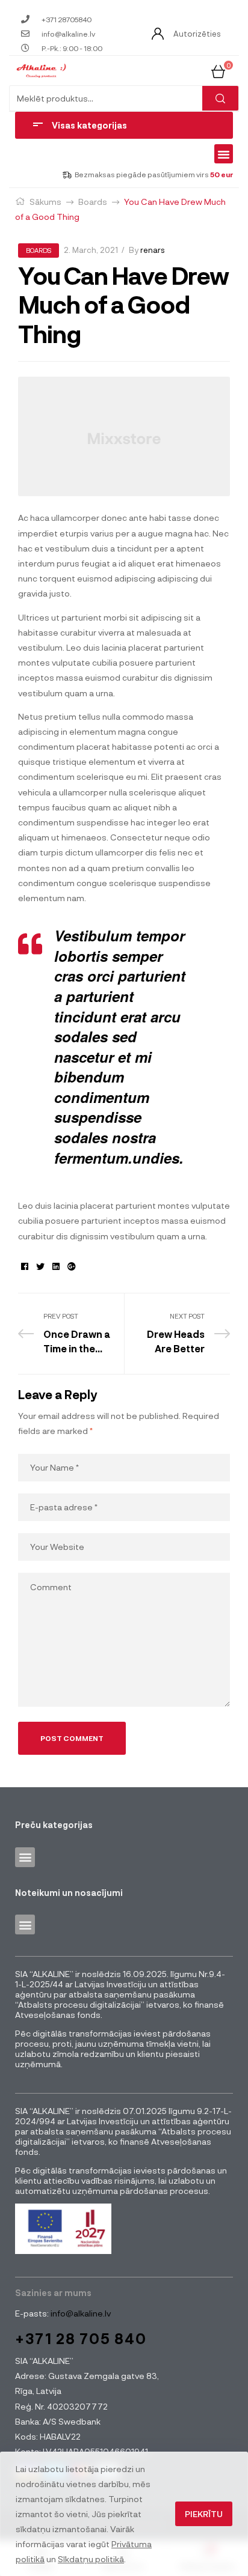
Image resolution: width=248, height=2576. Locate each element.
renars (153, 250)
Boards (93, 202)
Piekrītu (204, 2514)
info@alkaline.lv (80, 2313)
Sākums (45, 202)
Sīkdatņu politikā (91, 2559)
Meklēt (220, 98)
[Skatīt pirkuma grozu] (218, 70)
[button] (224, 154)
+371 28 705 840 (81, 2338)
